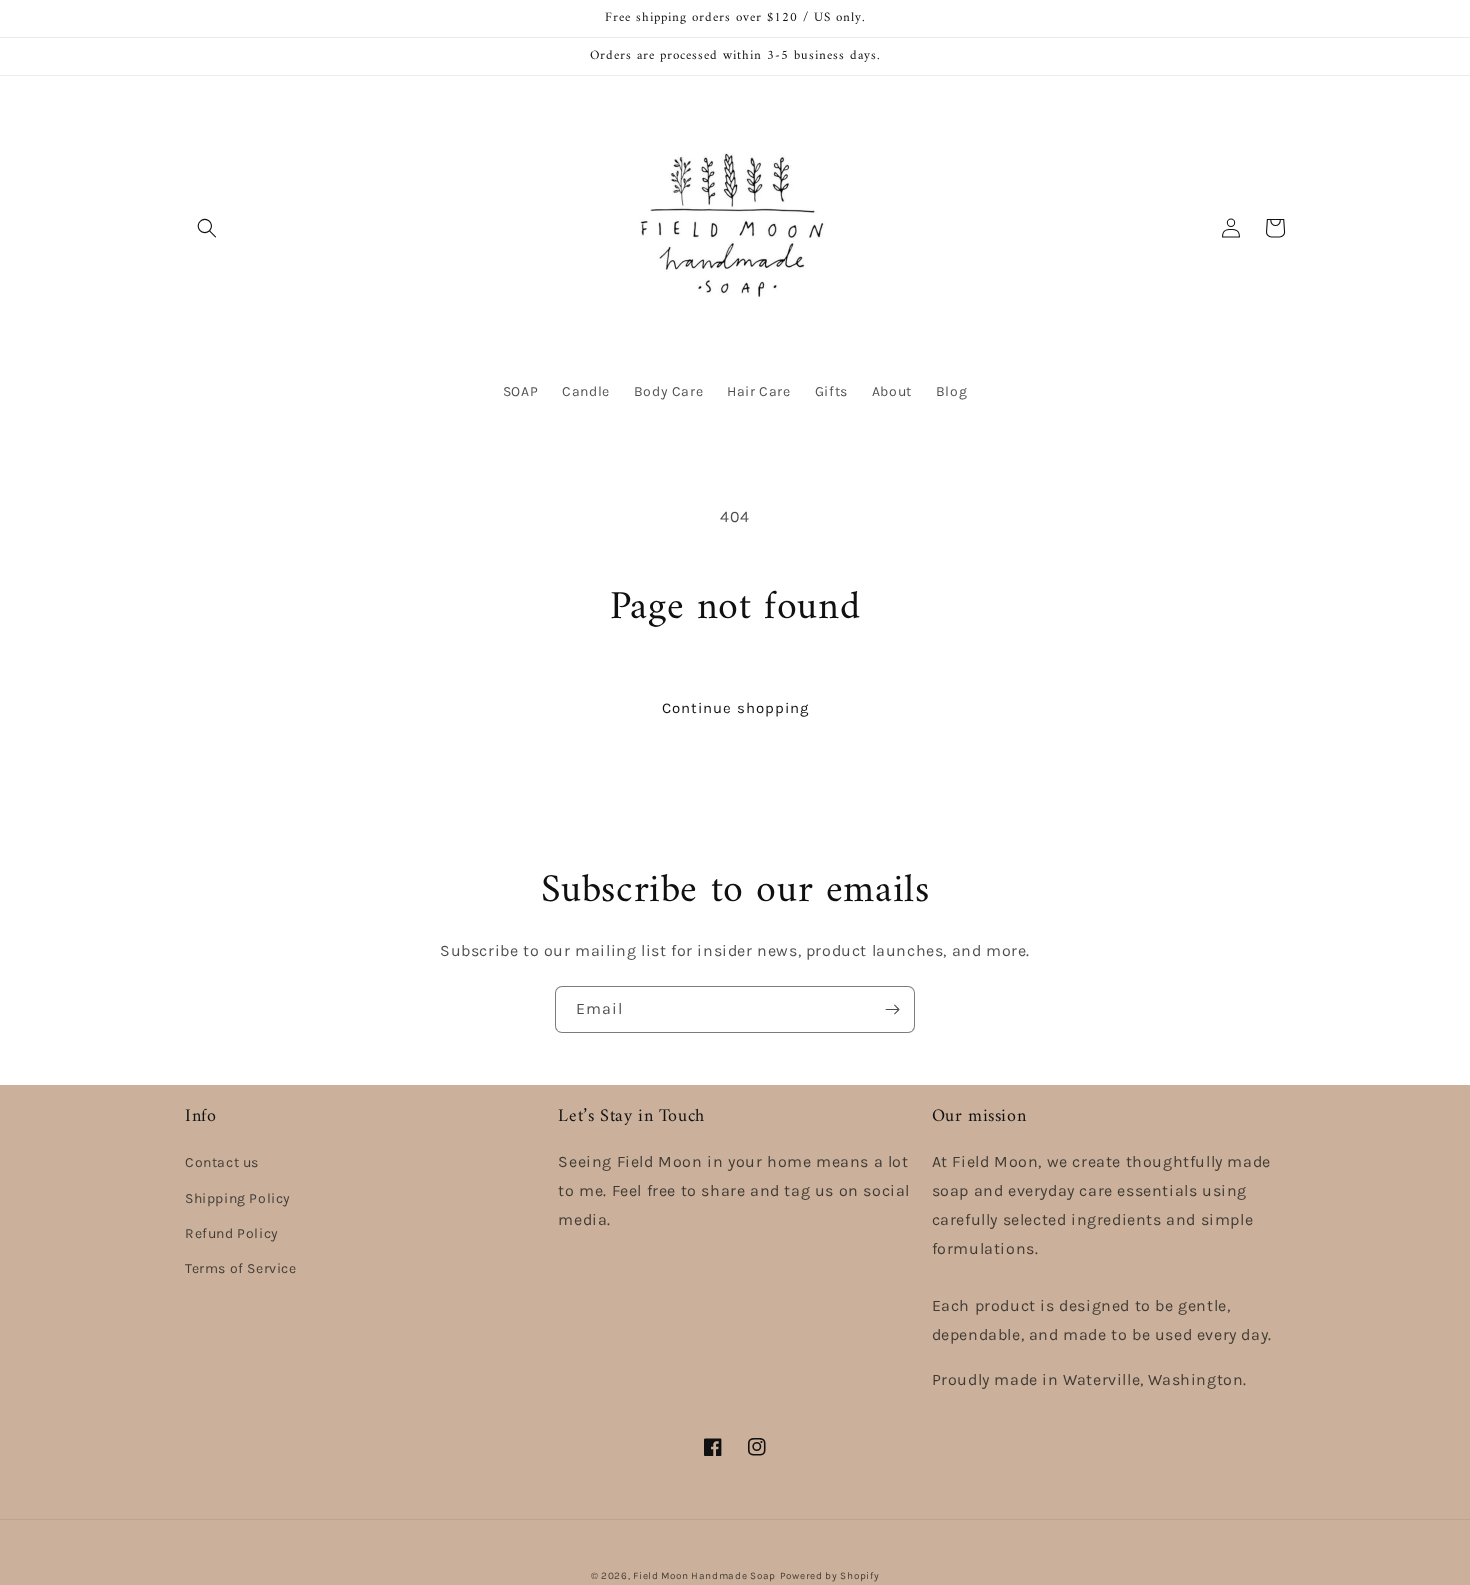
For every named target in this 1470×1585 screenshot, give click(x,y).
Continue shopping (735, 708)
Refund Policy (232, 1233)
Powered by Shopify (830, 1576)
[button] (207, 228)
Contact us (222, 1162)
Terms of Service (241, 1268)
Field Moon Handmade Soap (704, 1576)
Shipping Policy (238, 1198)
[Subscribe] (892, 1009)
